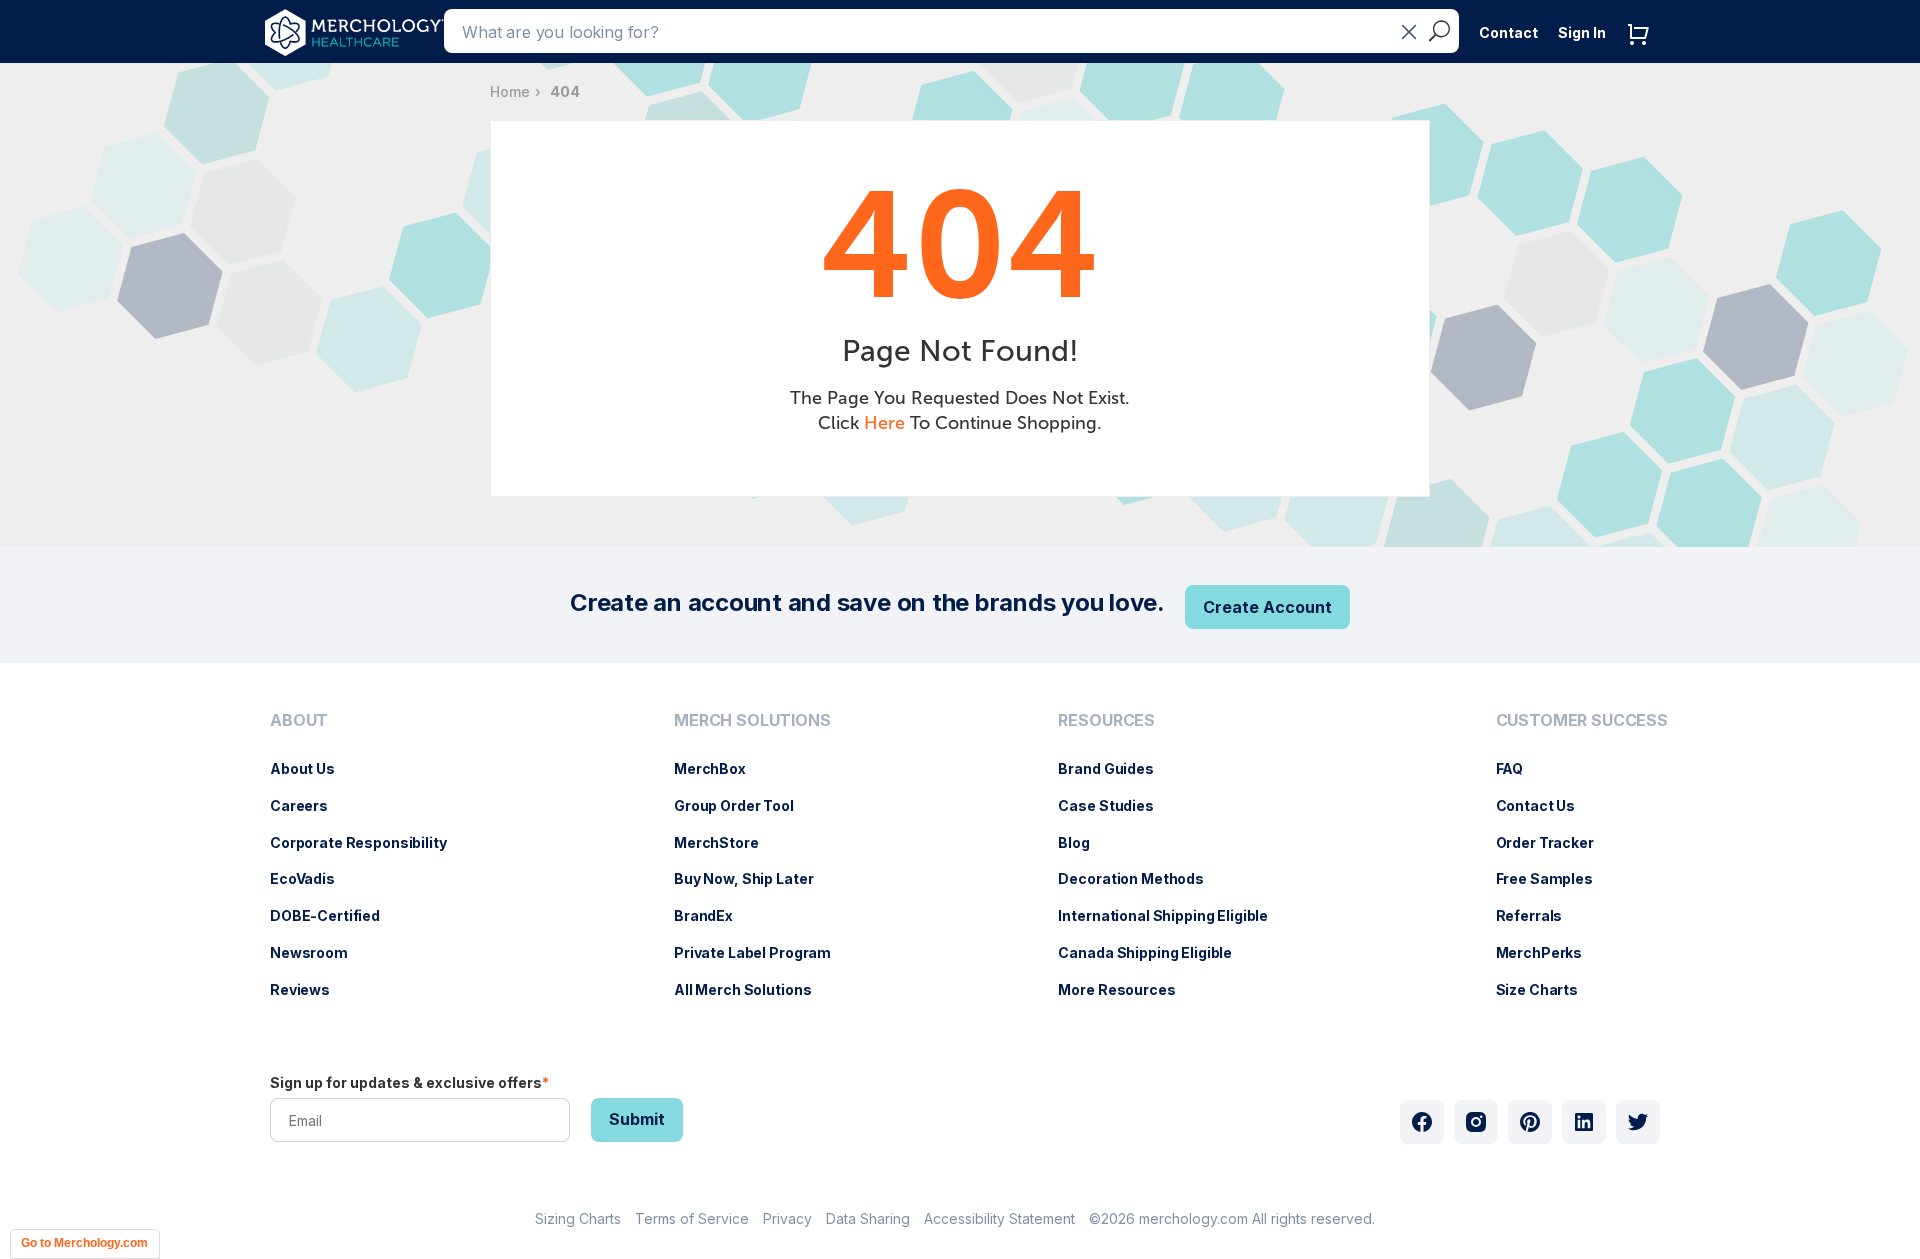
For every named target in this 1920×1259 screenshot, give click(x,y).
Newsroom (319, 952)
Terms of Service (692, 1218)
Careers (309, 805)
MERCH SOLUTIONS (752, 720)
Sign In (1582, 32)
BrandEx (713, 915)
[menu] (363, 863)
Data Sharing (868, 1218)
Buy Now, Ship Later (753, 878)
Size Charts (1547, 989)
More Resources (1126, 989)
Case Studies (1115, 805)
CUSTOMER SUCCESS (1582, 720)
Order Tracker (1555, 842)
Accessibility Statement (999, 1218)
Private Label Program (762, 952)
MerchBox (720, 768)
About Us (312, 768)
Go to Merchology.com (84, 1243)
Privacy (787, 1218)
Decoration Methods (1140, 878)
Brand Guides (1115, 768)
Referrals (1539, 915)
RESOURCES (1106, 720)
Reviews (310, 989)
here (884, 423)
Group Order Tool (744, 805)
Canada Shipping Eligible (1155, 952)
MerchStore (726, 842)
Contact (1508, 32)
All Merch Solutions (752, 989)
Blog (1083, 842)
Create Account (1267, 607)
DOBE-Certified (335, 915)
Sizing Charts (578, 1218)
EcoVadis (312, 878)
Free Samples (1554, 878)
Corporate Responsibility (368, 842)
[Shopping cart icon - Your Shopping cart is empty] (1643, 54)
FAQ (1520, 768)
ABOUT (299, 720)
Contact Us (1546, 805)
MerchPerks (1549, 952)
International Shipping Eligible (1173, 915)
